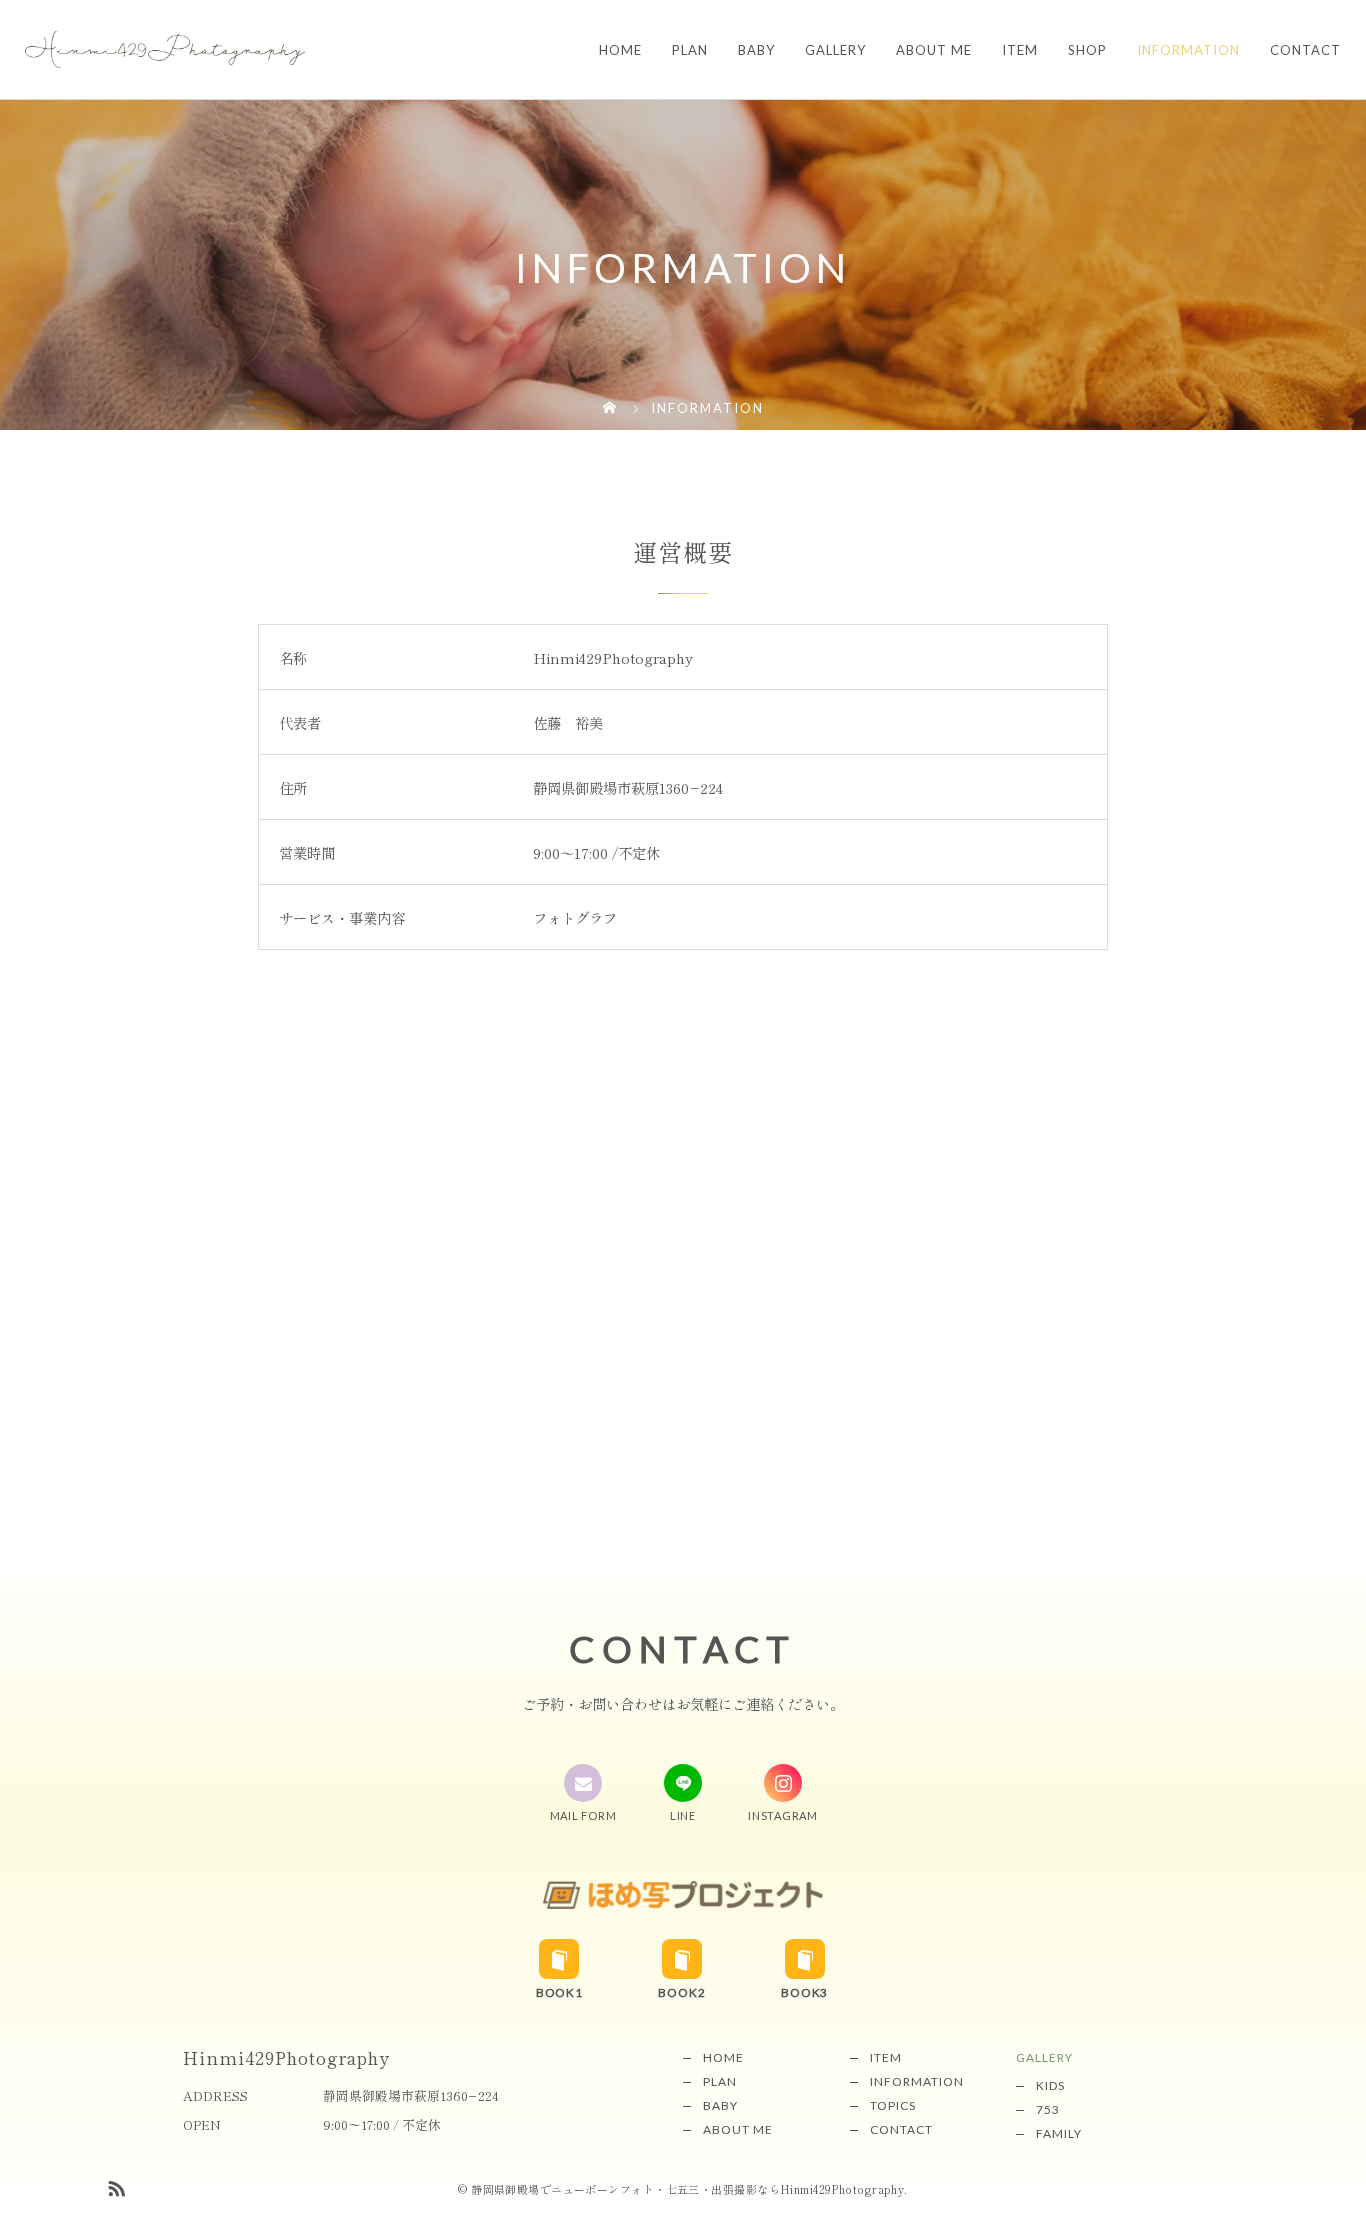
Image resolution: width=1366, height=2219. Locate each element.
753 (1048, 2109)
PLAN (690, 50)
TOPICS (893, 2105)
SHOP (1087, 50)
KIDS (1050, 2085)
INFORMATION (1188, 50)
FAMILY (1059, 2133)
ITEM (1020, 50)
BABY (756, 50)
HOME (620, 50)
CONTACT (1305, 50)
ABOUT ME (934, 50)
